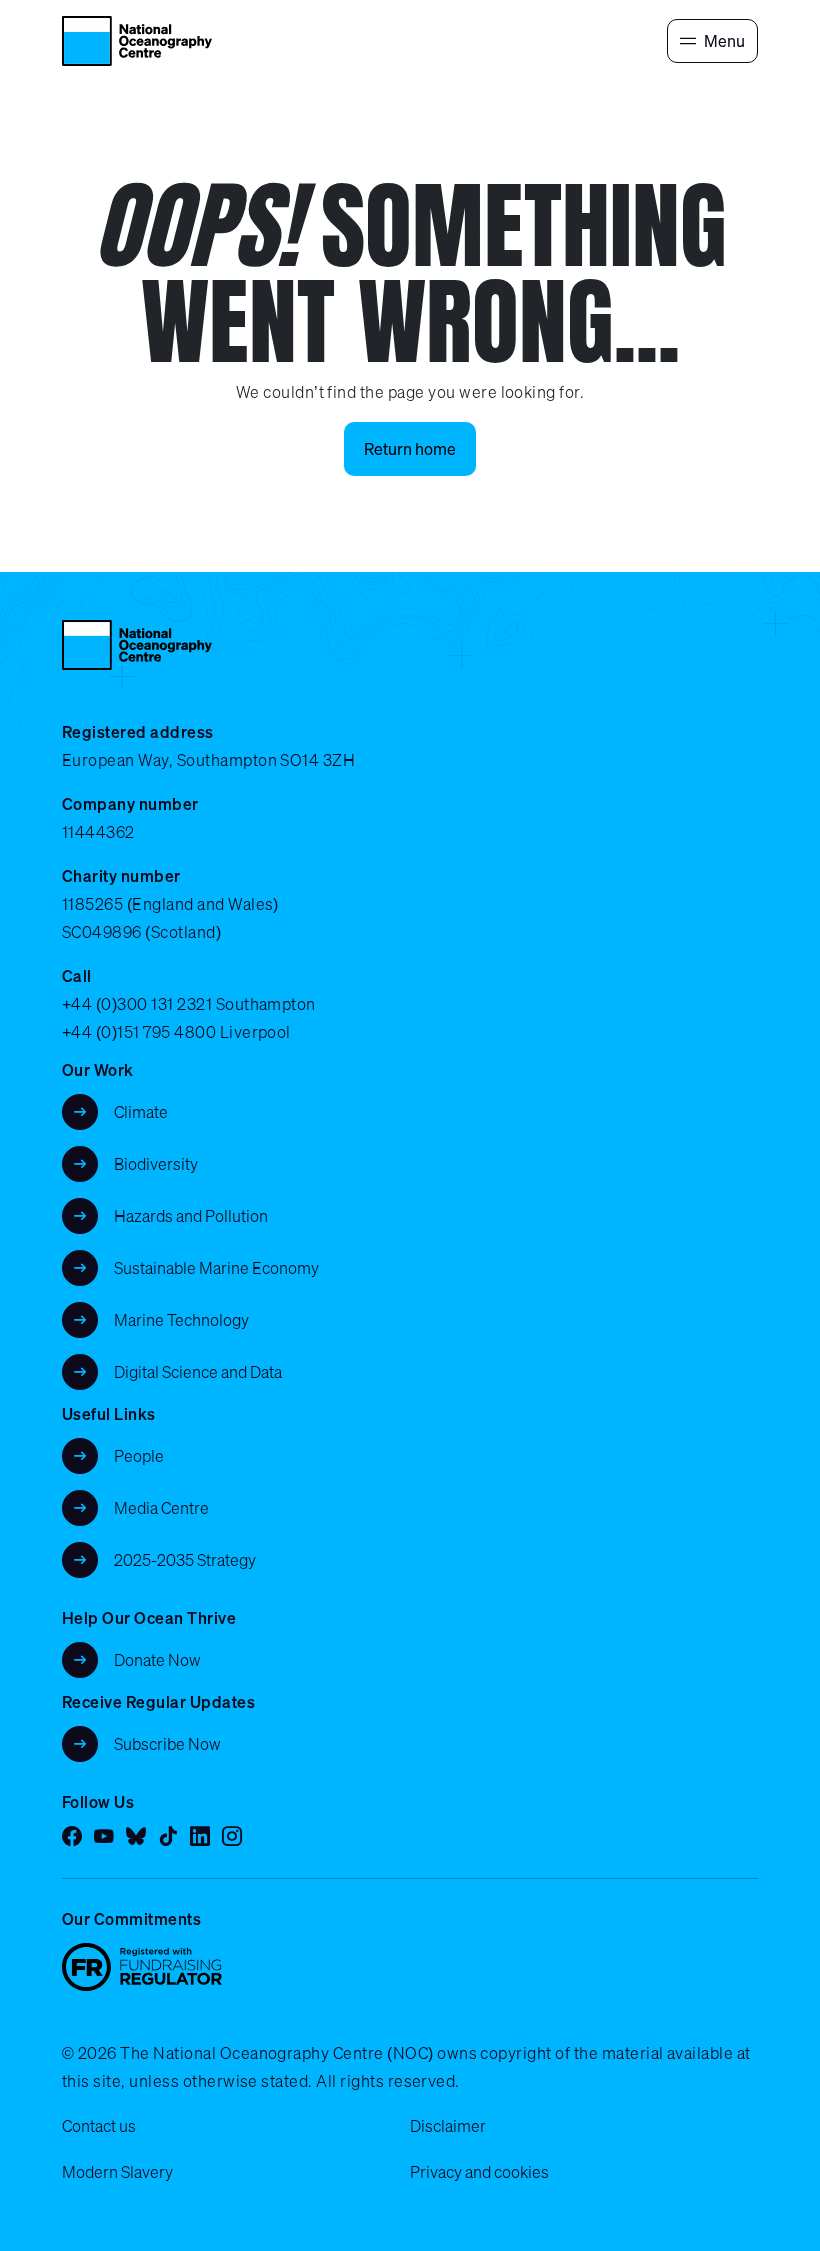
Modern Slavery (117, 2172)
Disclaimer (448, 2126)
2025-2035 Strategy (185, 1560)
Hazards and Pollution (191, 1216)
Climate (141, 1112)
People (139, 1456)
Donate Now (157, 1660)
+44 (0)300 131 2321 (137, 1004)
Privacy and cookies (479, 2172)
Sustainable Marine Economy (216, 1268)
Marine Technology (181, 1320)
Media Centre (161, 1508)
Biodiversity (156, 1164)
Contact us (99, 2126)
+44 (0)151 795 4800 (139, 1032)
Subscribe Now (167, 1744)
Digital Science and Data (198, 1372)
